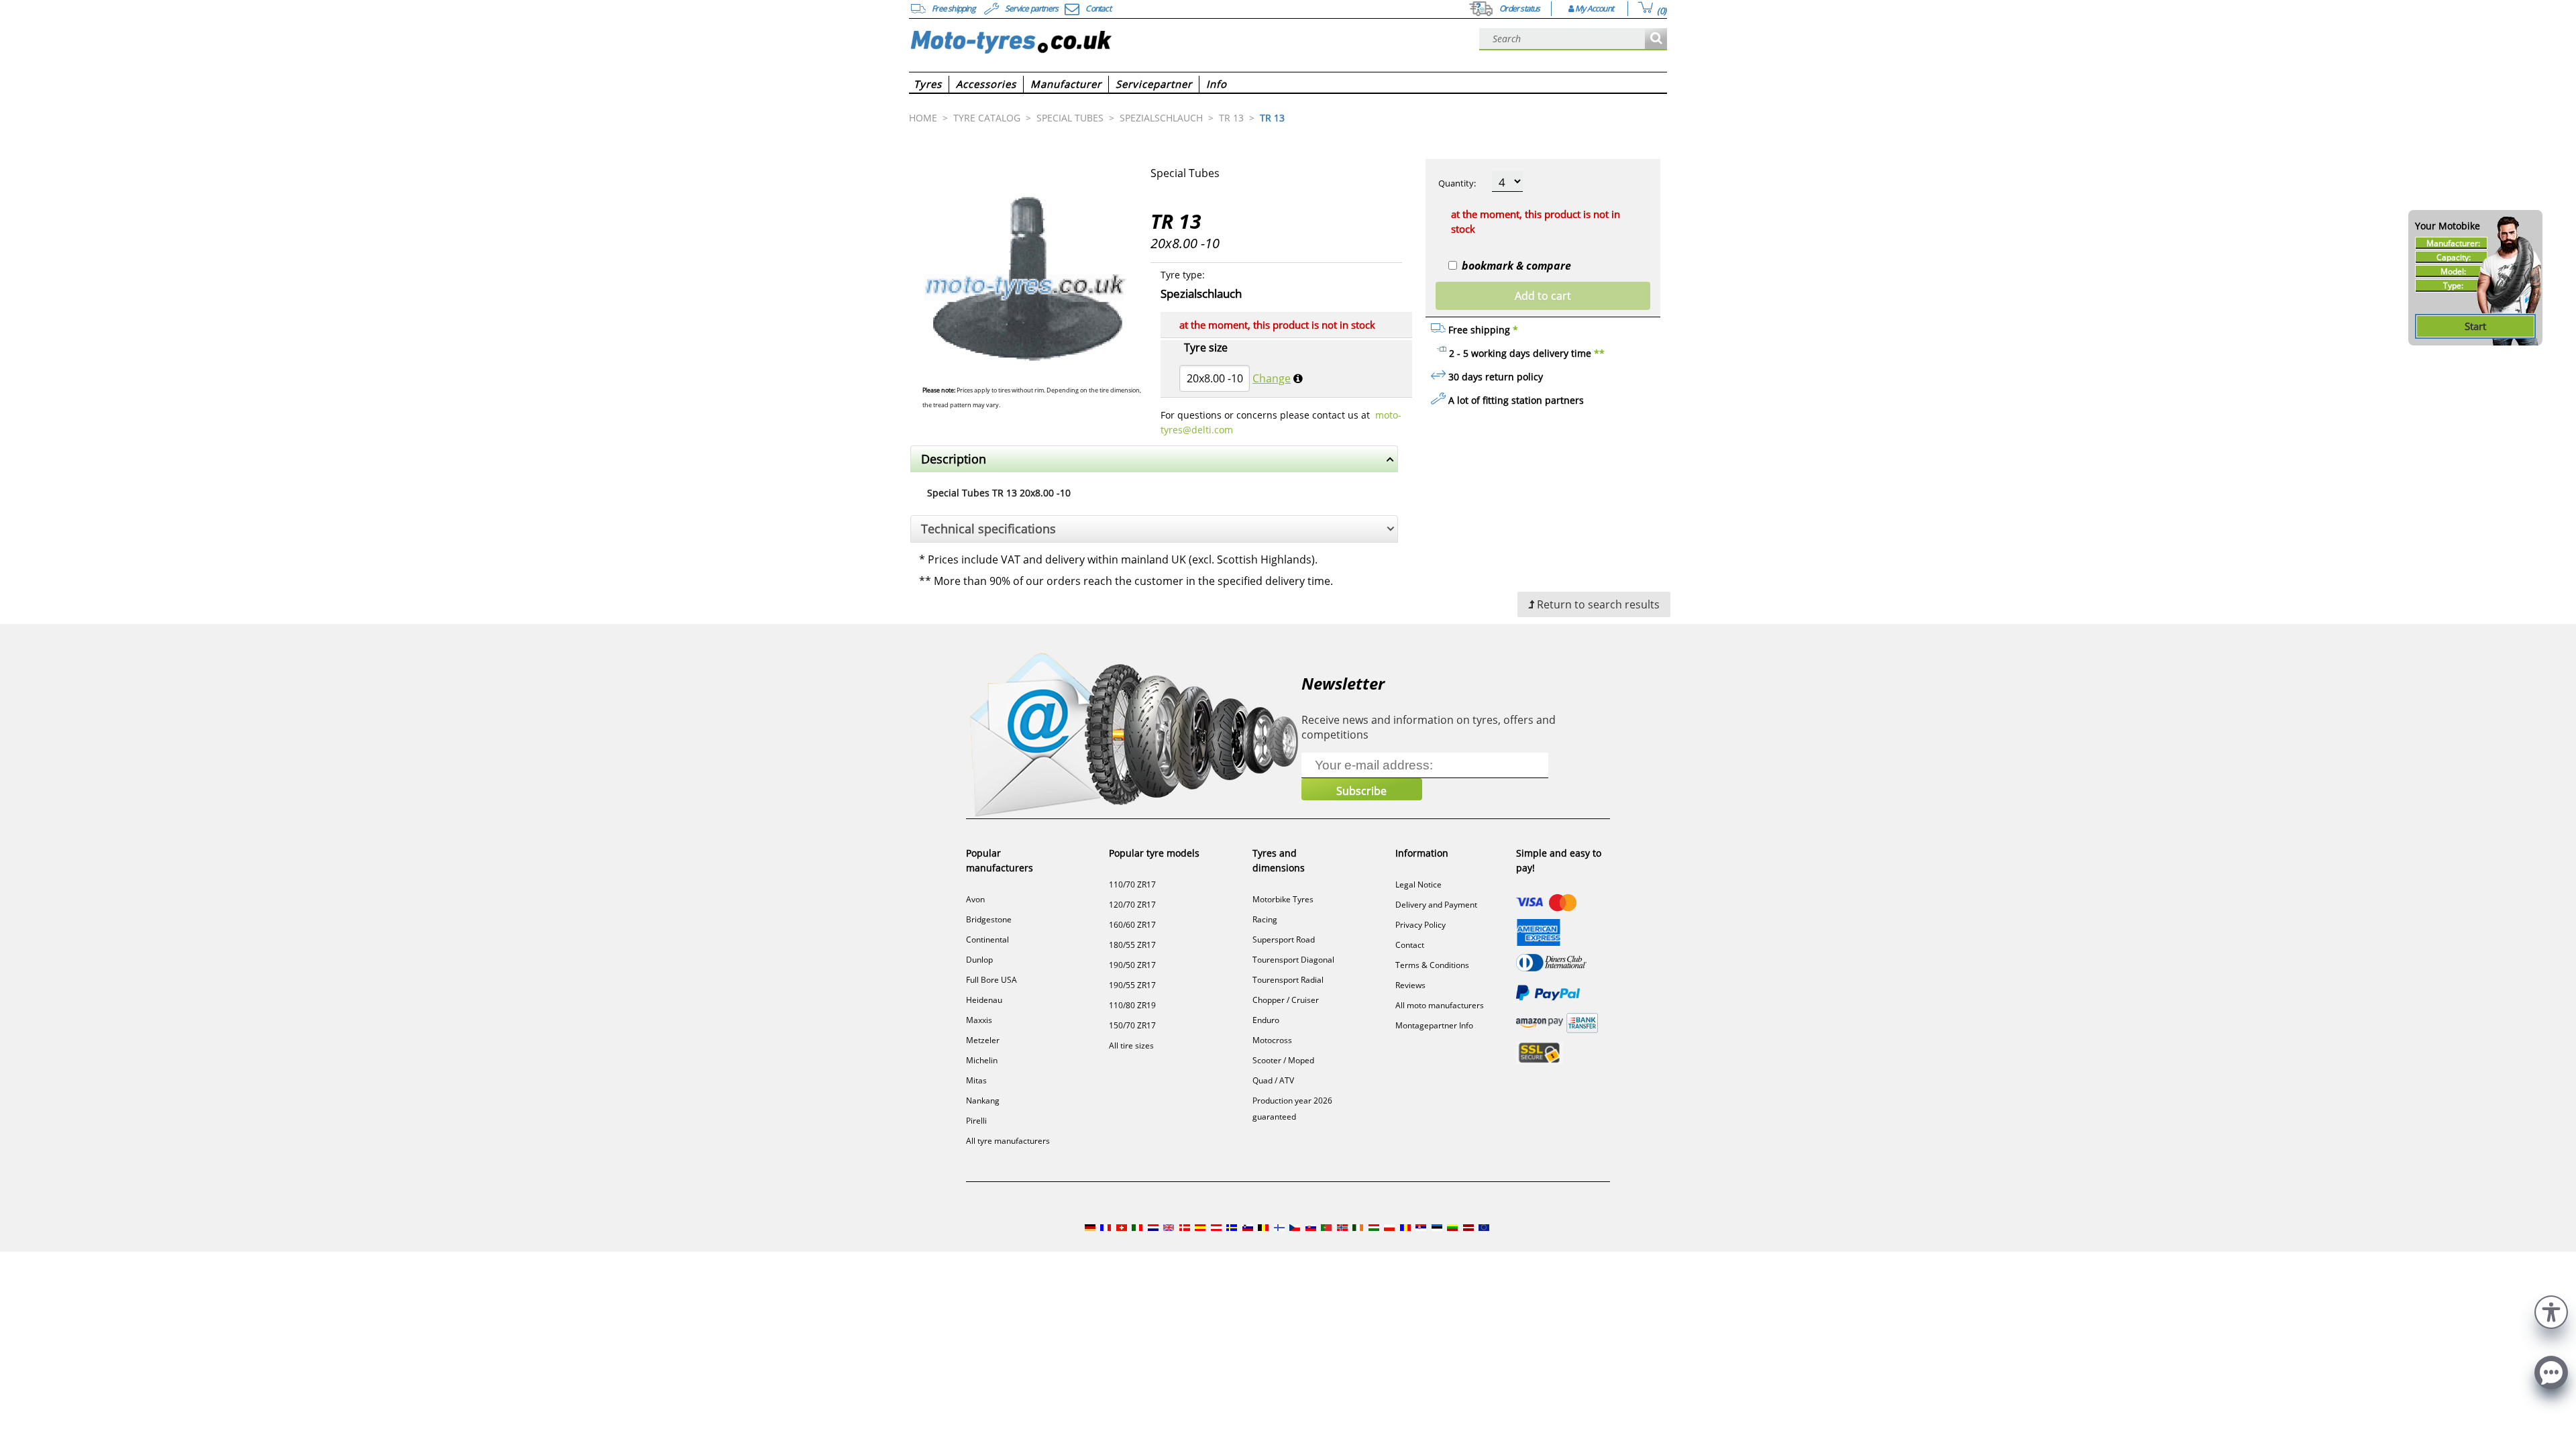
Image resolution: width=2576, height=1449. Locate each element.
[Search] (1656, 39)
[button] (2551, 1310)
